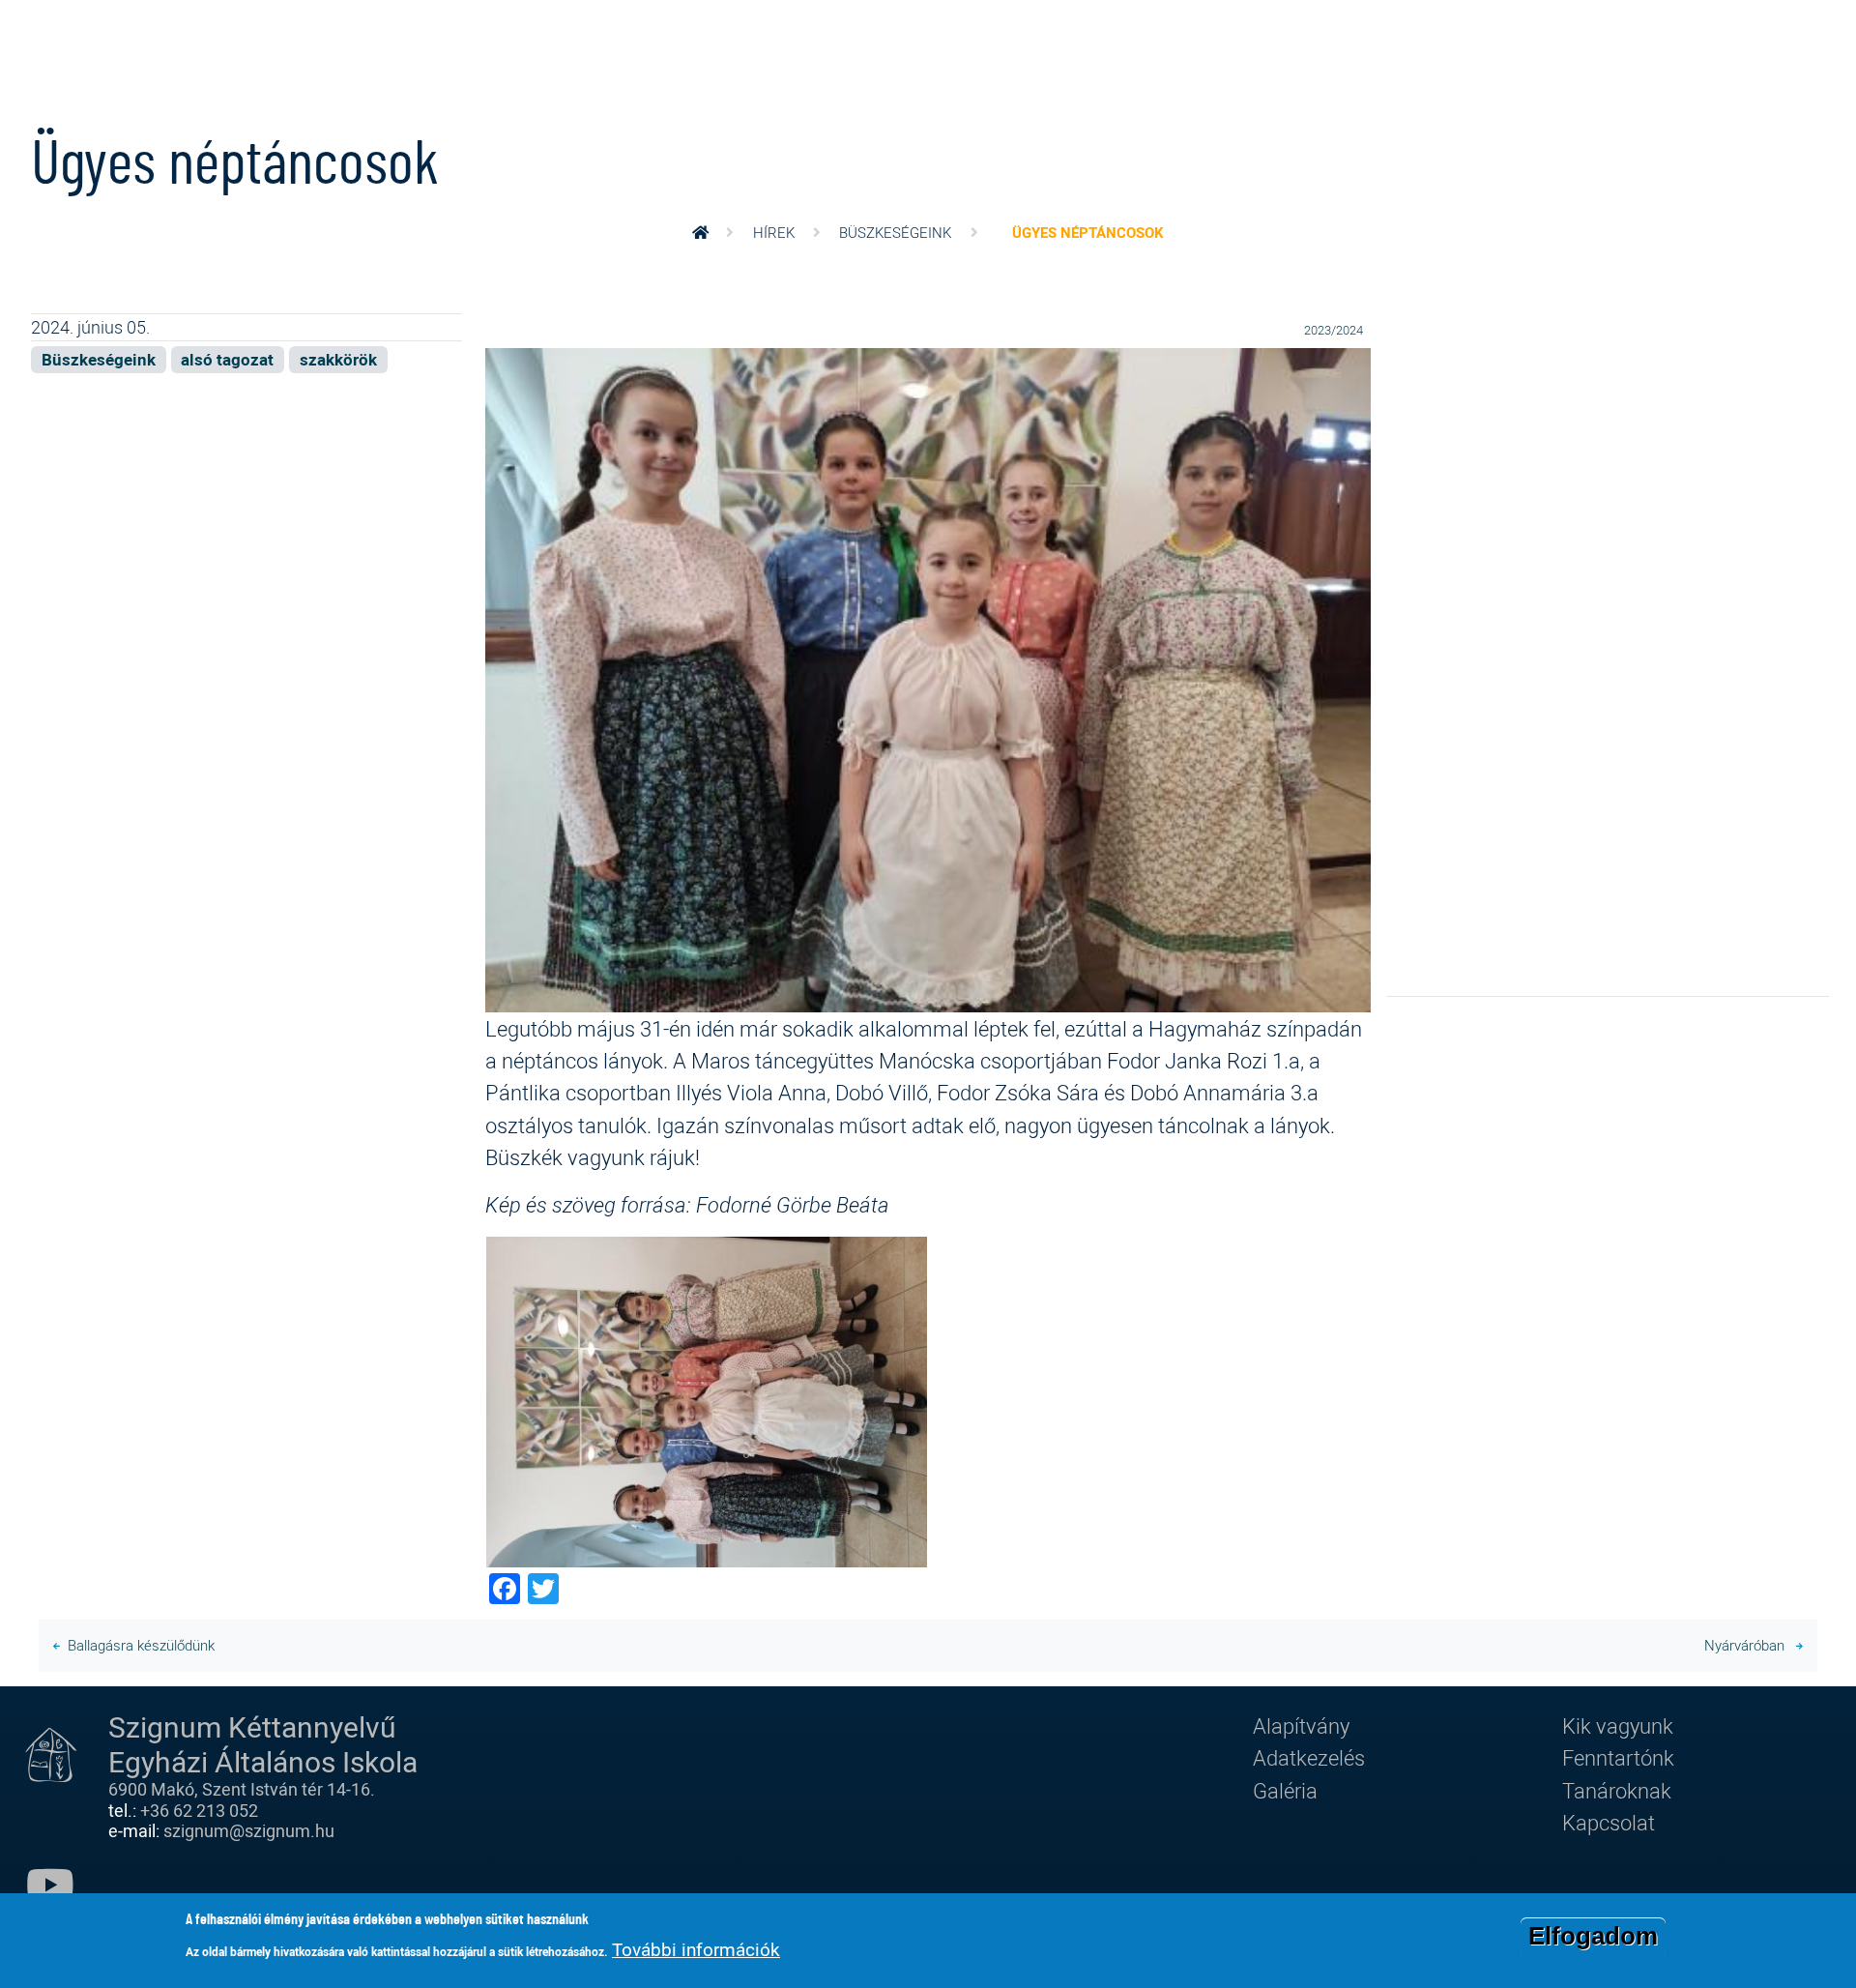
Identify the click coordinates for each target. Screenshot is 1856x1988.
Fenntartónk (1618, 1757)
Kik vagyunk (1618, 1725)
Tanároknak (1617, 1790)
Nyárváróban (1746, 1645)
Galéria (1285, 1790)
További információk (696, 1949)
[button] (928, 677)
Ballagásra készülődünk (141, 1645)
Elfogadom (1593, 1936)
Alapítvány (1301, 1725)
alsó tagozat (227, 359)
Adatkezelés (1309, 1757)
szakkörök (338, 359)
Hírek (774, 232)
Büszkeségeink (895, 232)
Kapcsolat (1609, 1822)
